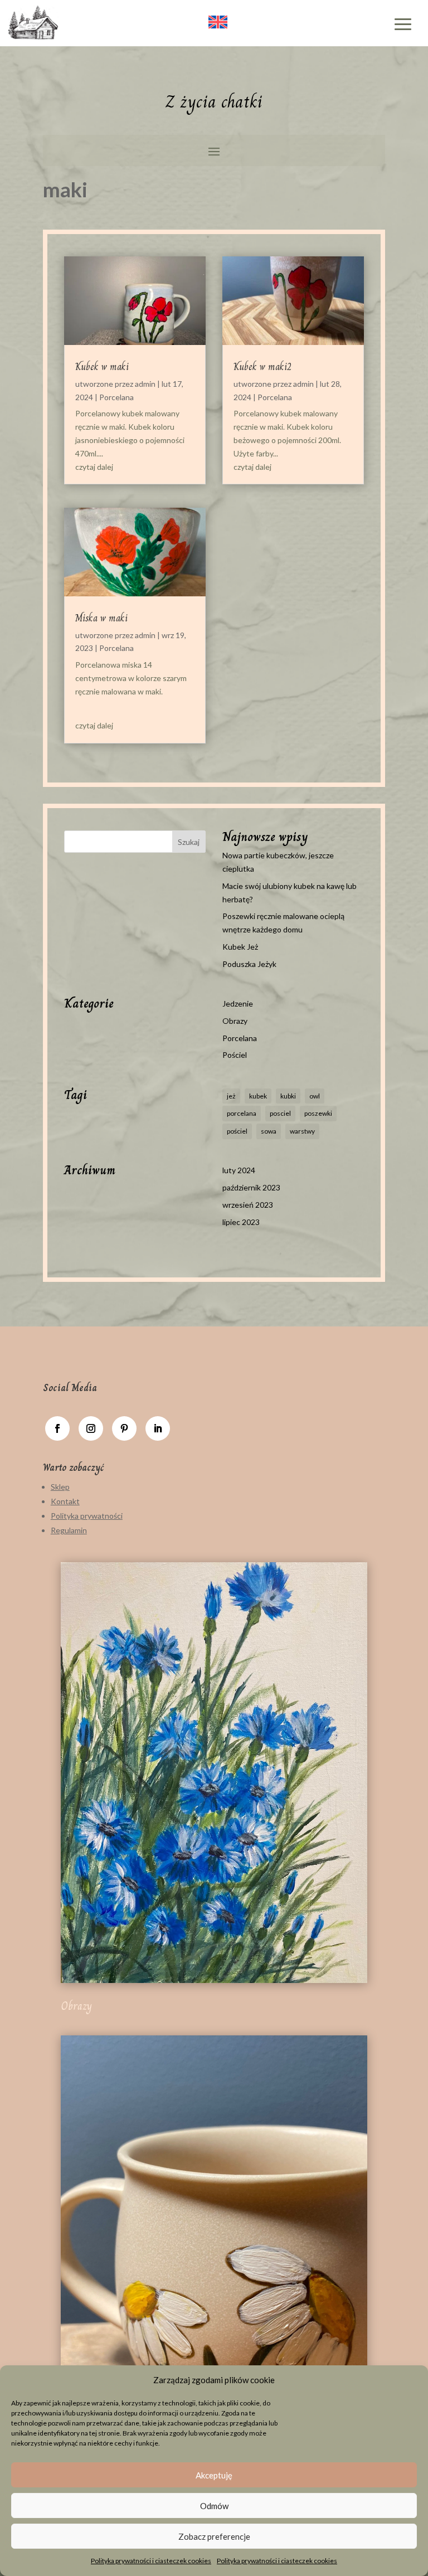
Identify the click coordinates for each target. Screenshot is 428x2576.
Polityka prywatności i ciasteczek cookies (151, 2561)
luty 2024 (239, 1170)
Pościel (235, 1055)
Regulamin (69, 1530)
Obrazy (235, 1021)
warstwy (302, 1131)
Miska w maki (101, 618)
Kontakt (65, 1501)
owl (315, 1096)
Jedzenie (238, 1003)
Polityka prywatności (87, 1516)
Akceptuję (214, 2475)
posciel (280, 1113)
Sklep (60, 1487)
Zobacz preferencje (214, 2536)
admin (145, 384)
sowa (269, 1131)
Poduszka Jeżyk (249, 964)
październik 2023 (251, 1187)
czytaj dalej (94, 467)
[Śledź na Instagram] (91, 1428)
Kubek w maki (102, 367)
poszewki (318, 1113)
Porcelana (116, 397)
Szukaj (189, 842)
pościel (237, 1131)
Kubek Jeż (240, 947)
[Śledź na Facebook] (57, 1428)
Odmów (214, 2506)
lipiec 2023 (241, 1222)
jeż (231, 1096)
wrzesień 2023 (248, 1205)
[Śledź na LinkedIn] (158, 1428)
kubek (258, 1096)
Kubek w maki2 (262, 367)
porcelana (242, 1113)
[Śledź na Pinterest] (124, 1428)
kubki (288, 1096)
